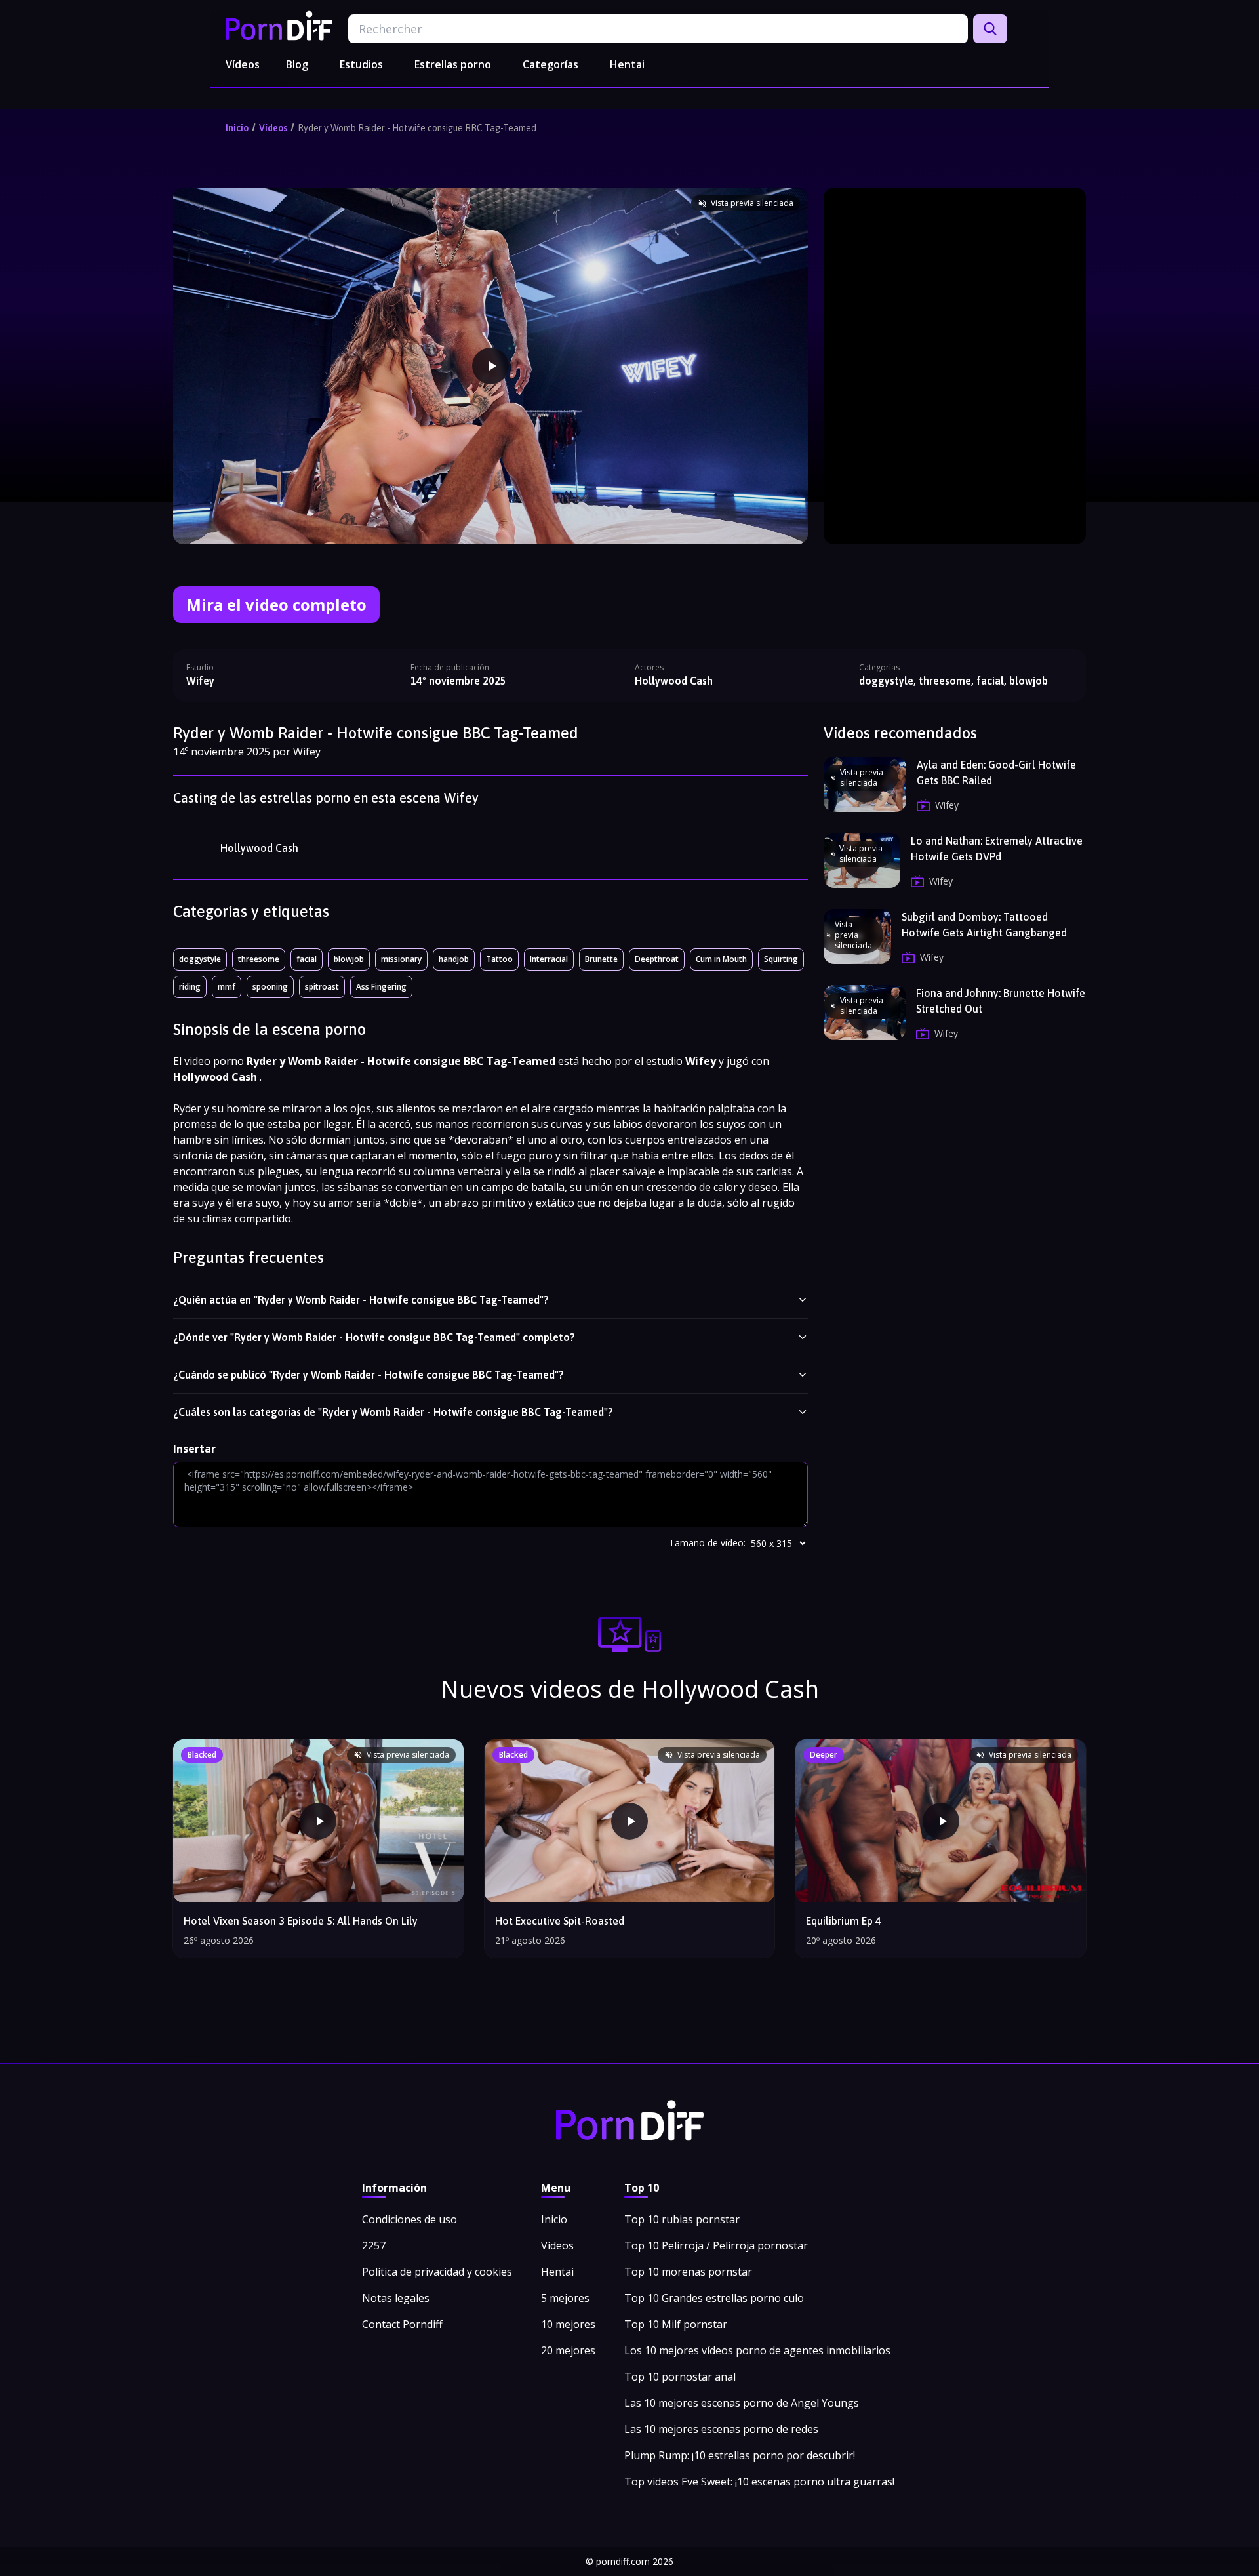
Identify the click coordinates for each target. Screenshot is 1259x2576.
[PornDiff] (279, 26)
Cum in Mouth (721, 959)
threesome (259, 959)
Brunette (601, 959)
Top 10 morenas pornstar (688, 2272)
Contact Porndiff (402, 2324)
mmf (227, 987)
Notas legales (396, 2298)
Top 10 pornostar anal (680, 2377)
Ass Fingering (381, 987)
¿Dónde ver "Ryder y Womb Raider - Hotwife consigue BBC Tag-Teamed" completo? (374, 1337)
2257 (374, 2245)
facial (307, 959)
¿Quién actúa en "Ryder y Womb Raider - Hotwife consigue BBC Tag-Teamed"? (361, 1300)
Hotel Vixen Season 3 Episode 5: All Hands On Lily (301, 1921)
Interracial (549, 959)
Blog (297, 64)
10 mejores (568, 2324)
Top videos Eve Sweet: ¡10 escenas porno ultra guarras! (759, 2482)
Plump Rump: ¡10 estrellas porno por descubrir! (740, 2455)
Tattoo (499, 959)
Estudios (361, 64)
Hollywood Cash (259, 848)
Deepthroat (657, 959)
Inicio (237, 128)
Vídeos (243, 64)
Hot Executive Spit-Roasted (560, 1921)
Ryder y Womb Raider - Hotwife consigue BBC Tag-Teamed (417, 128)
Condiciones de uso (410, 2219)
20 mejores (568, 2350)
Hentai (627, 64)
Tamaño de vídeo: (707, 1543)
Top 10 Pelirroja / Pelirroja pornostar (716, 2245)
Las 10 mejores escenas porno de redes (721, 2429)
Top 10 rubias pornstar (682, 2219)
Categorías (550, 64)
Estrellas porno (453, 64)
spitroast (322, 987)
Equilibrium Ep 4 (844, 1921)
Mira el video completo (276, 604)
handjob (454, 959)
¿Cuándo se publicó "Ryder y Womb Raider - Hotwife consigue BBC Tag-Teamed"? (369, 1375)
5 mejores (565, 2298)
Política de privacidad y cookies (437, 2272)
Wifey (200, 681)
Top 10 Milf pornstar (676, 2324)
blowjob (349, 959)
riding (190, 987)
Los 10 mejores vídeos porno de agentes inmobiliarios (757, 2350)
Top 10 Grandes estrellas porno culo (714, 2298)
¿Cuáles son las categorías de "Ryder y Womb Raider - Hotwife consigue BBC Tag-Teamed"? (393, 1412)
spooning (270, 987)
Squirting (781, 959)
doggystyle (200, 959)
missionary (401, 959)
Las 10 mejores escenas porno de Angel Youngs (742, 2403)
